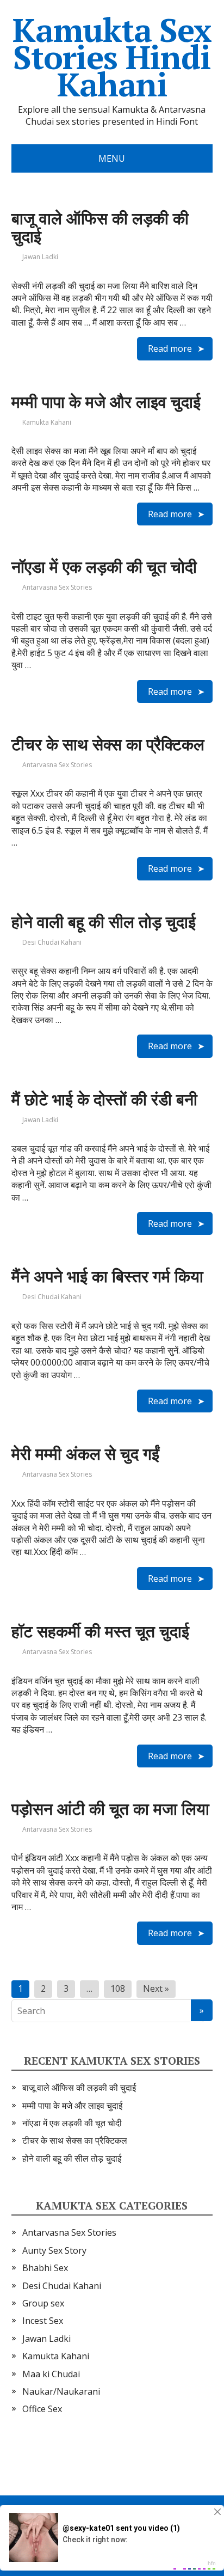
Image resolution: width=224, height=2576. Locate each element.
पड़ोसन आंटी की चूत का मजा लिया (110, 1809)
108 (118, 1988)
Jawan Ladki (40, 257)
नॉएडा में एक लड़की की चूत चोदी (104, 567)
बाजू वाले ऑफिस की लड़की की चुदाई (100, 227)
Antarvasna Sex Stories (57, 587)
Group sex (43, 2303)
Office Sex (42, 2409)
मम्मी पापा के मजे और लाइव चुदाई (106, 402)
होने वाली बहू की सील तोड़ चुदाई (104, 922)
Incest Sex (43, 2321)
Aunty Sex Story (54, 2250)
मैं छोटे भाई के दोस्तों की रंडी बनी (104, 1099)
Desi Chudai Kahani (52, 942)
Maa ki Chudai (51, 2374)
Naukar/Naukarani (61, 2391)
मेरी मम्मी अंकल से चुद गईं (85, 1454)
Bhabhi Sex (45, 2268)
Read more (170, 348)
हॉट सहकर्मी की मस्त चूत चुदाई (100, 1631)
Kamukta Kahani (47, 422)
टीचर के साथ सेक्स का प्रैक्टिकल (108, 744)
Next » (156, 1988)
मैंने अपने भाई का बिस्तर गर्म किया (107, 1276)
